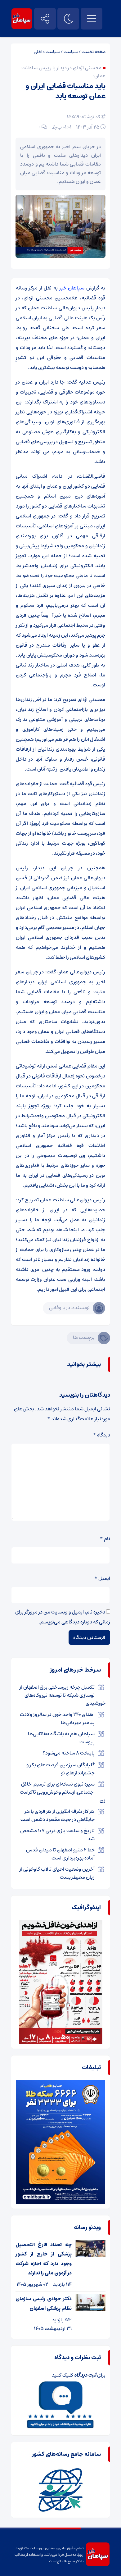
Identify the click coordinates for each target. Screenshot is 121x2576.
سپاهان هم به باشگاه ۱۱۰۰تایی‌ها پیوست (61, 1738)
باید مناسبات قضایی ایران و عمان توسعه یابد (66, 91)
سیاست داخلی (47, 52)
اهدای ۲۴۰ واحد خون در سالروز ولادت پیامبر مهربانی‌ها (57, 1718)
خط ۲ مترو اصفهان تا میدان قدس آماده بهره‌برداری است (60, 1854)
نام (105, 1539)
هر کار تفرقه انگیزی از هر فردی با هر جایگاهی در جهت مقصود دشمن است (58, 1815)
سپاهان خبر (72, 288)
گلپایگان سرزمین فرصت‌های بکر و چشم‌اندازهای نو (60, 1769)
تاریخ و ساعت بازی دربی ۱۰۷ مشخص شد (57, 1835)
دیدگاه (102, 1435)
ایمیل (102, 1578)
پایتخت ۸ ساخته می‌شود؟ (69, 1753)
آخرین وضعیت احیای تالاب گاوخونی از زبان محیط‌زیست (57, 1873)
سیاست (71, 52)
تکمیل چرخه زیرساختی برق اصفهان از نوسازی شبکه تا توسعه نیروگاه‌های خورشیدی (63, 1695)
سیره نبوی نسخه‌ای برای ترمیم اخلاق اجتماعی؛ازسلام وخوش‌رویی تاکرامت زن (63, 1792)
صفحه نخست (94, 52)
